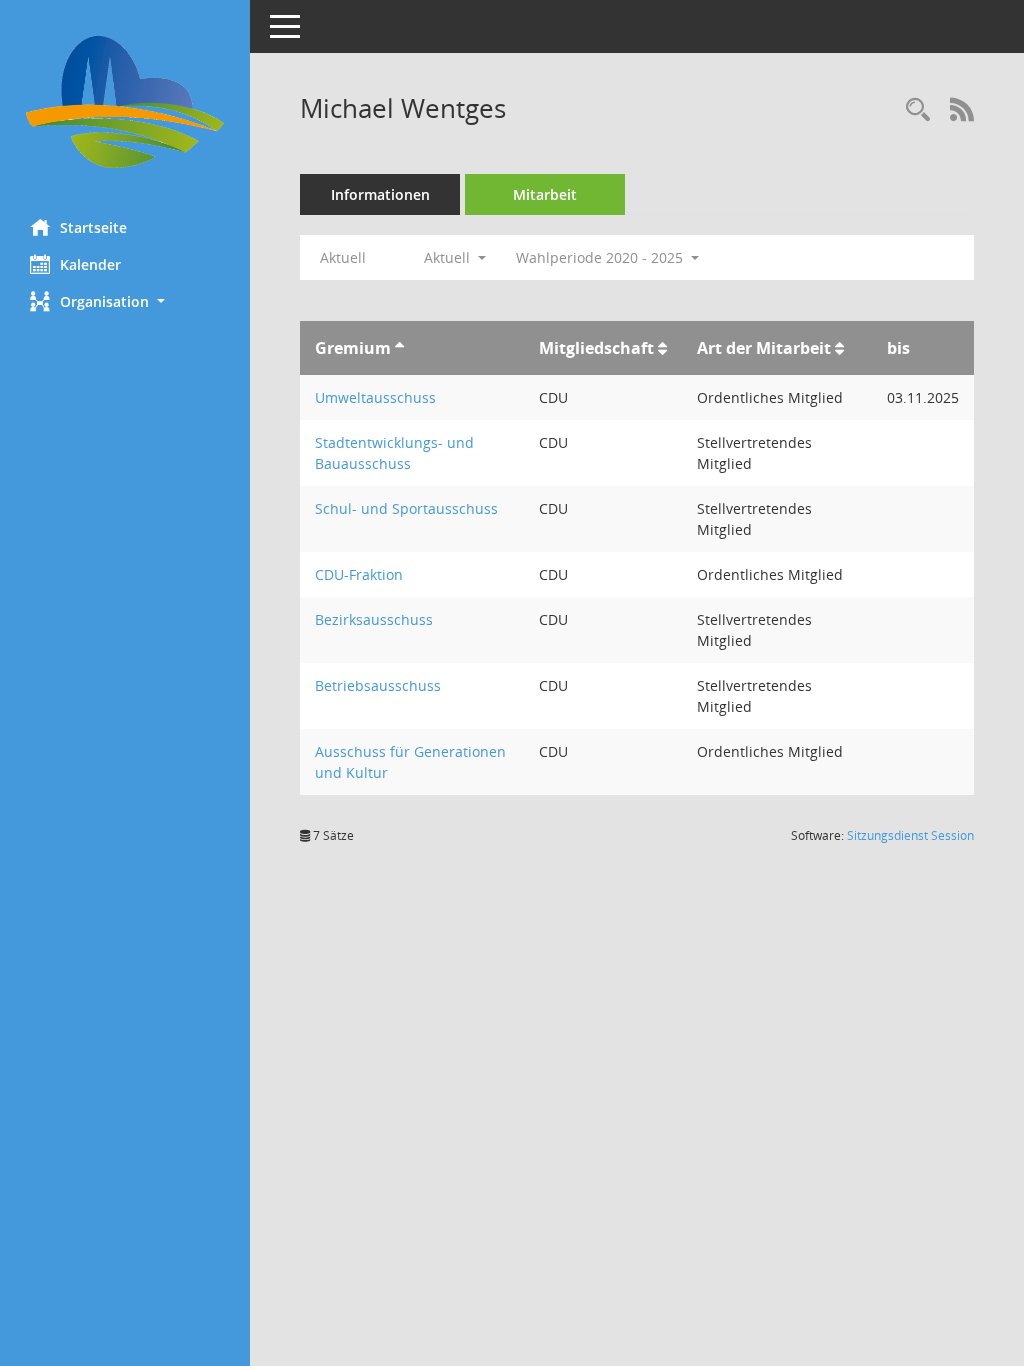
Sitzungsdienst (910, 835)
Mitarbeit (545, 194)
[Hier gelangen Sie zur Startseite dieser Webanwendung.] (125, 102)
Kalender (90, 264)
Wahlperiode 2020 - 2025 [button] (601, 257)
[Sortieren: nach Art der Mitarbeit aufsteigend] (839, 348)
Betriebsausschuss (378, 685)
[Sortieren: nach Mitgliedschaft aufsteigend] (662, 348)
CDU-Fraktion (359, 574)
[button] (125, 301)
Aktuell (343, 257)
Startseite (93, 227)
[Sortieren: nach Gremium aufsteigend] (399, 348)
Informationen (380, 194)
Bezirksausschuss (374, 619)
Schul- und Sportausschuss (406, 508)
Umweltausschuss (375, 397)
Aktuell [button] (449, 257)
